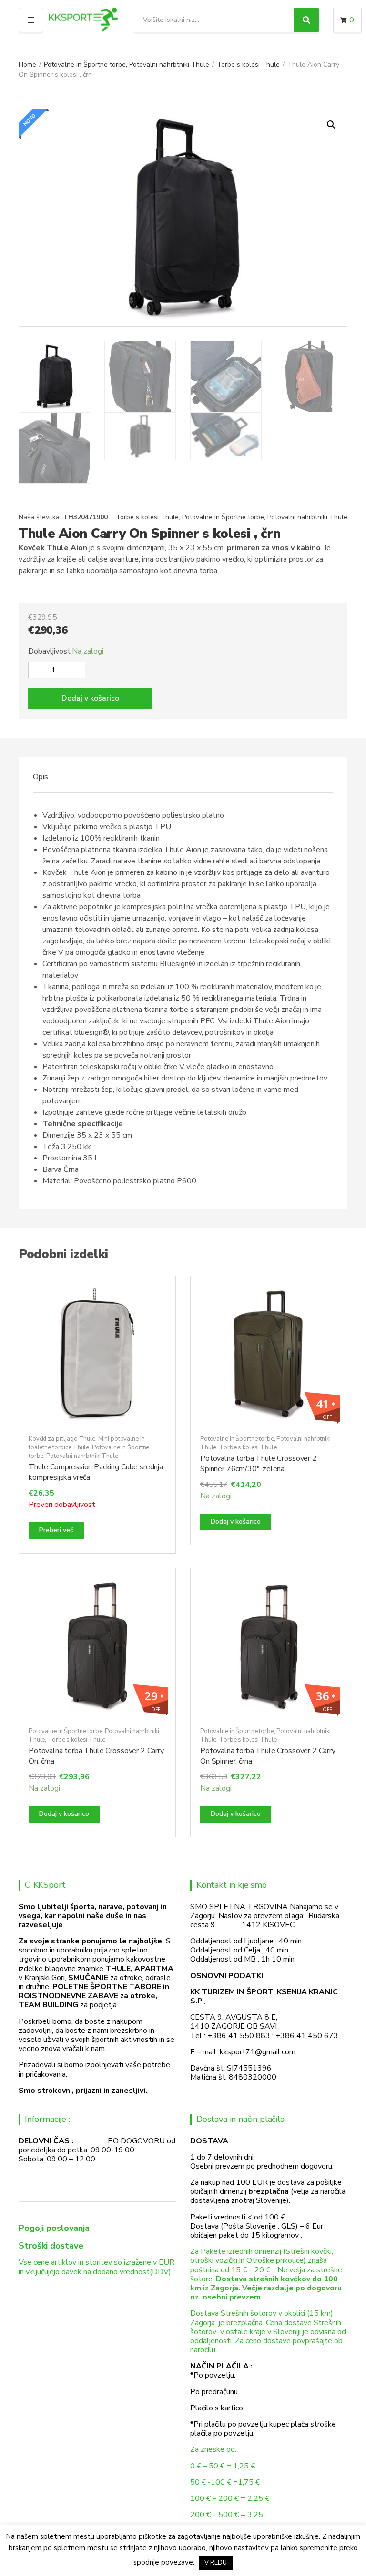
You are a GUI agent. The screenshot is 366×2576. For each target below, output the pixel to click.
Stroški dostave (51, 2246)
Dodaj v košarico (90, 698)
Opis (41, 777)
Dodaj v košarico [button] (236, 1521)
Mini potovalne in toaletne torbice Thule (86, 1443)
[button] (331, 125)
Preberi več (56, 1530)
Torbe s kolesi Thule (248, 64)
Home (27, 64)
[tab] (41, 777)
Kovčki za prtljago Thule (62, 1439)
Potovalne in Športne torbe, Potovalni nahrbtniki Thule (127, 64)
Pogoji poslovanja (54, 2228)
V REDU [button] (216, 2563)
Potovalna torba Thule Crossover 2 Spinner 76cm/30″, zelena (259, 1464)
